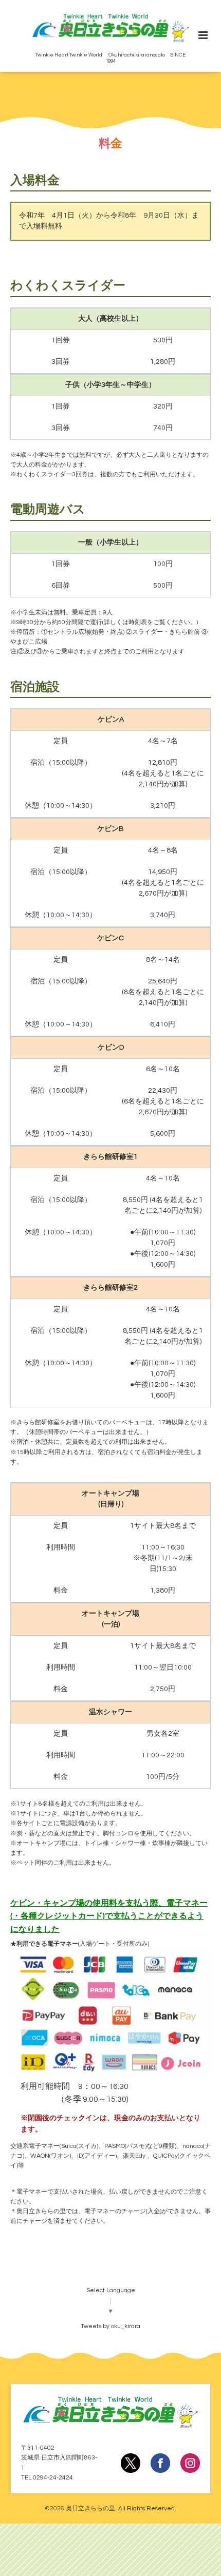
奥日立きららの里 (90, 2509)
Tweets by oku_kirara (110, 2326)
